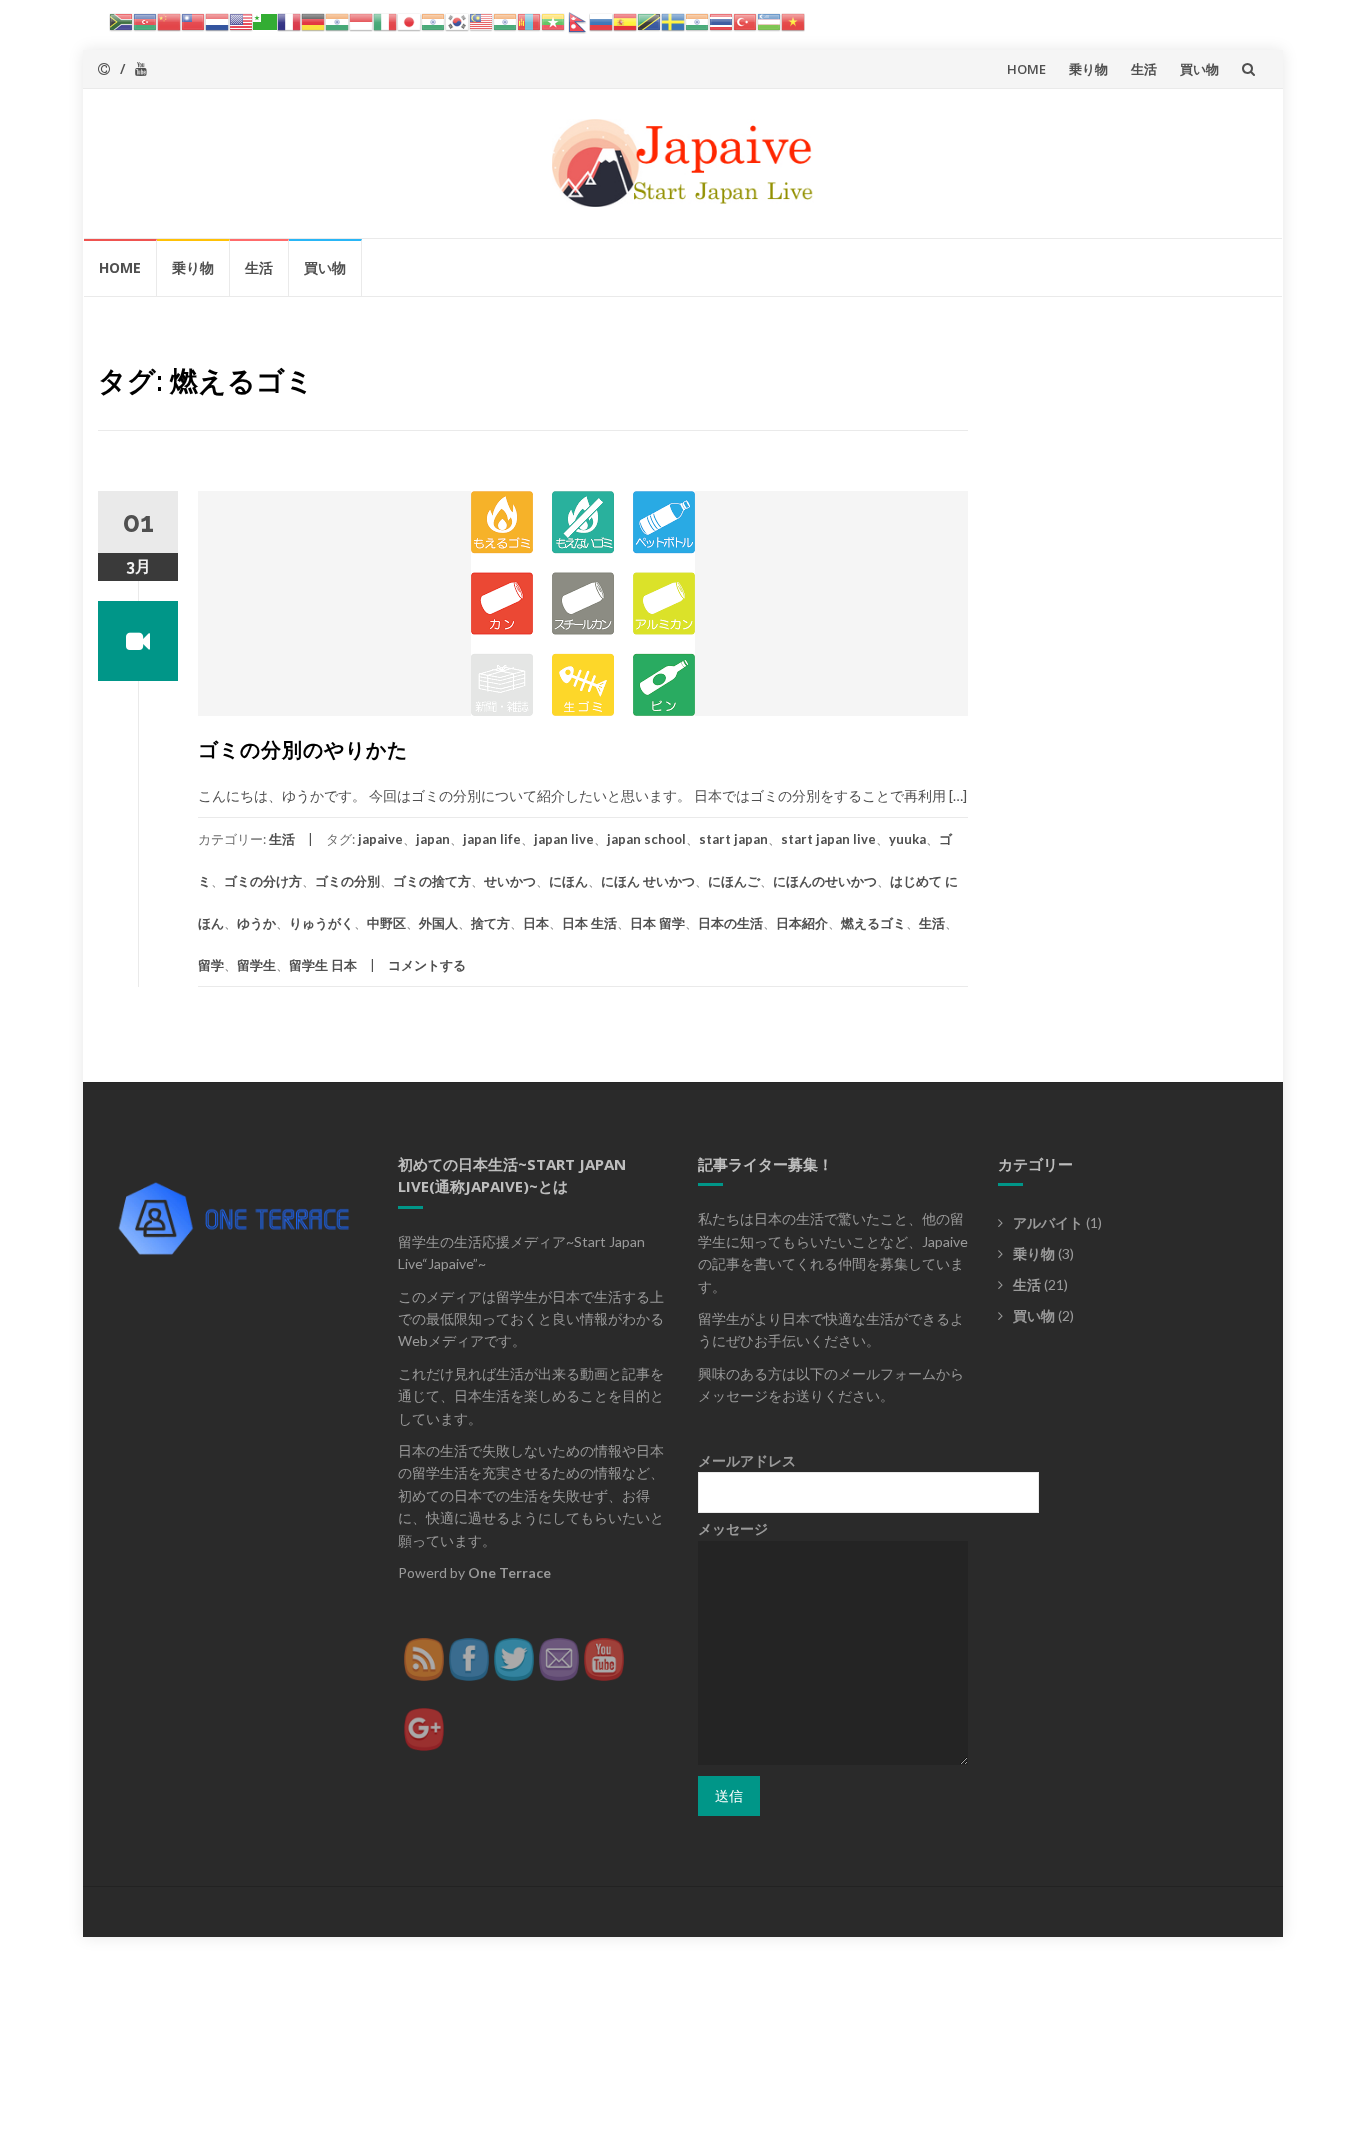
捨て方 (490, 923)
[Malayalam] (505, 20)
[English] (241, 20)
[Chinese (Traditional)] (193, 20)
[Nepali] (577, 20)
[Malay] (481, 20)
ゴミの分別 (347, 881)
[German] (313, 20)
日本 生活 (589, 923)
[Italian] (385, 20)
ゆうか (256, 923)
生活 (1144, 69)
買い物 (1199, 69)
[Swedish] (673, 20)
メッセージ (733, 1528)
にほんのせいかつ (825, 881)
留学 (211, 965)
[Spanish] (625, 20)
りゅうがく (321, 923)
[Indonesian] (361, 20)
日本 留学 (657, 923)
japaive (380, 839)
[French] (289, 20)
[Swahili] (649, 20)
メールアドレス (747, 1460)
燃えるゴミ (873, 923)
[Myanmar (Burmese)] (553, 20)
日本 (536, 923)
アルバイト (1048, 1222)
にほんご (734, 881)
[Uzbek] (769, 20)
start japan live (828, 839)
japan (433, 839)
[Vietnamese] (793, 20)
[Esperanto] (265, 20)
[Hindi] (337, 20)
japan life (492, 839)
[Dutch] (217, 20)
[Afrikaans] (121, 20)
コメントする (427, 965)
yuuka (907, 839)
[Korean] (457, 20)
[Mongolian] (529, 20)
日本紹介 (802, 923)
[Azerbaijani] (145, 20)
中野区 (386, 923)
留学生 (256, 965)
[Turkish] (745, 20)
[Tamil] (697, 20)
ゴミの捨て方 (432, 881)
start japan (733, 839)
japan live (564, 839)
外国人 (438, 923)
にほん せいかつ (648, 881)
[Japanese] (409, 20)
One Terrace (509, 1572)
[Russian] (601, 20)
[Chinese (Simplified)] (169, 20)
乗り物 (1088, 69)
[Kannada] (433, 20)
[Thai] (721, 20)
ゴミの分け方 (263, 881)
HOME (1026, 69)
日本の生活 (730, 923)
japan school (646, 839)
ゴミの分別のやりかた (303, 750)
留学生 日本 (323, 965)
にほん (568, 881)
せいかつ (510, 881)
